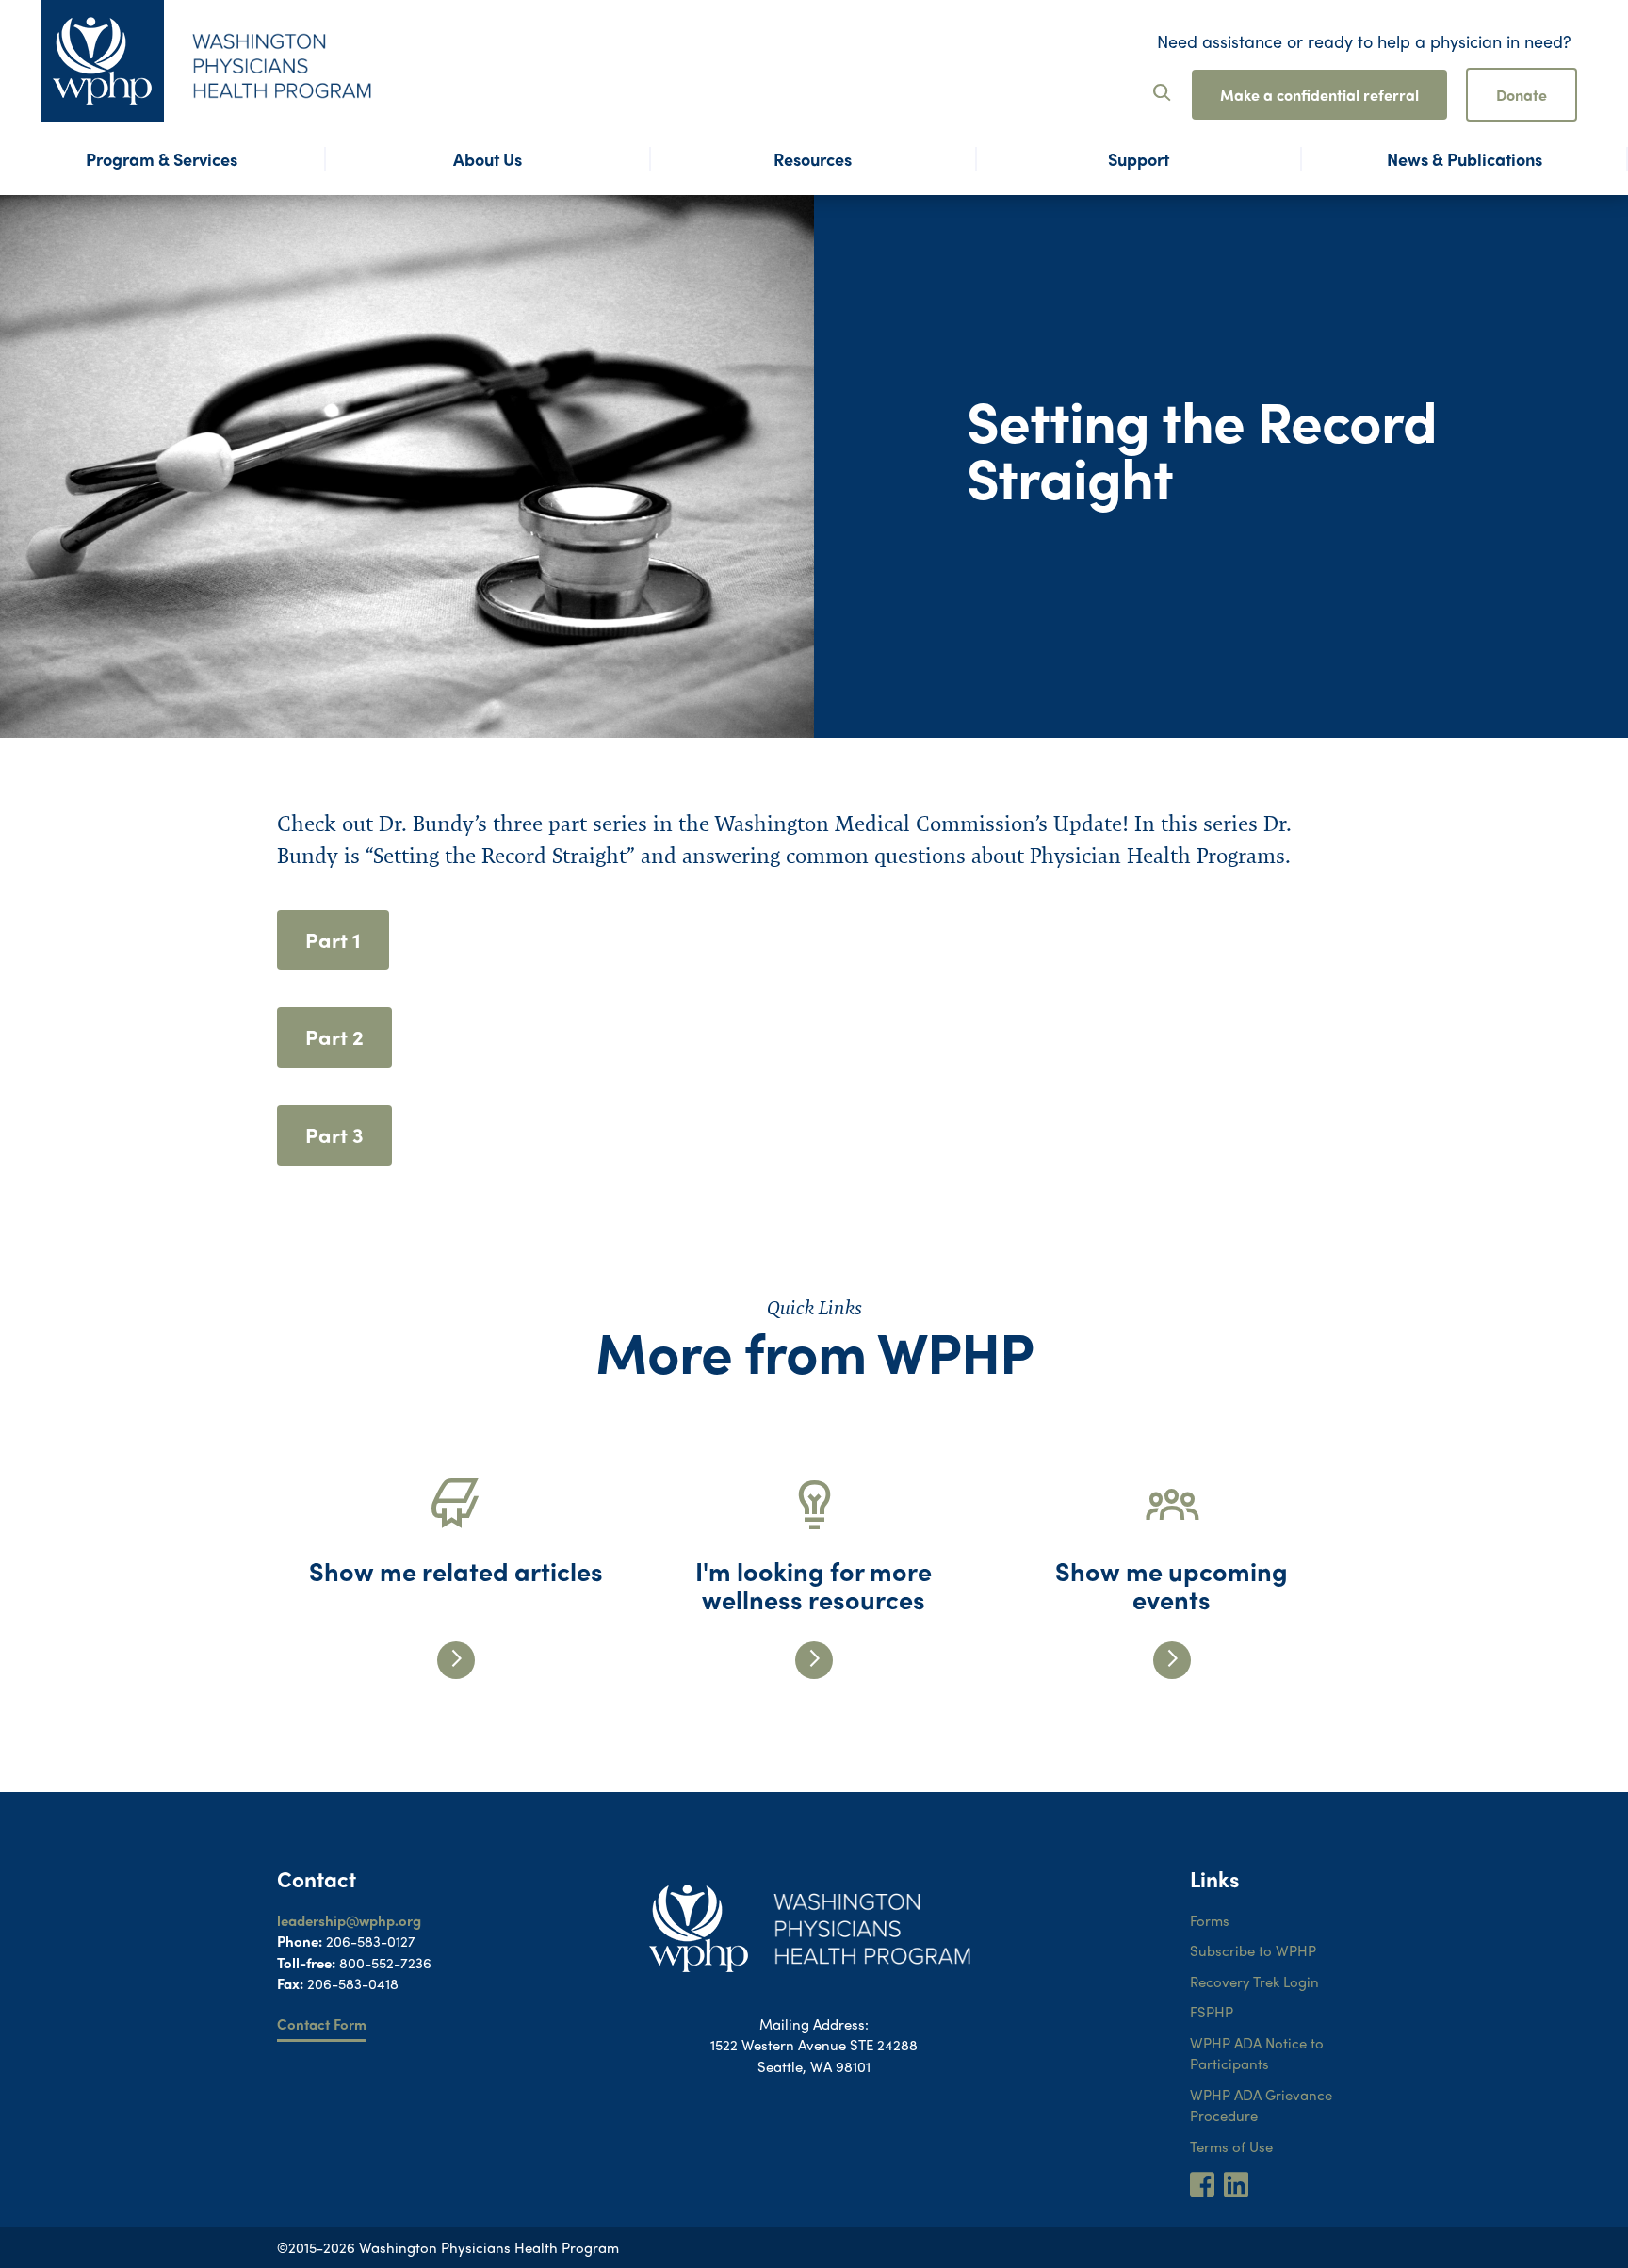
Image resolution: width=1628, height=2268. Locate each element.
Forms (1210, 1920)
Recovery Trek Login (1254, 1982)
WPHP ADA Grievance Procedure (1261, 2105)
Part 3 (334, 1134)
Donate (1522, 95)
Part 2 (334, 1036)
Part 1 (333, 939)
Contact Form (322, 2024)
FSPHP (1212, 2012)
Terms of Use (1231, 2146)
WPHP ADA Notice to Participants (1257, 2054)
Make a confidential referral (1319, 95)
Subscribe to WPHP (1253, 1950)
